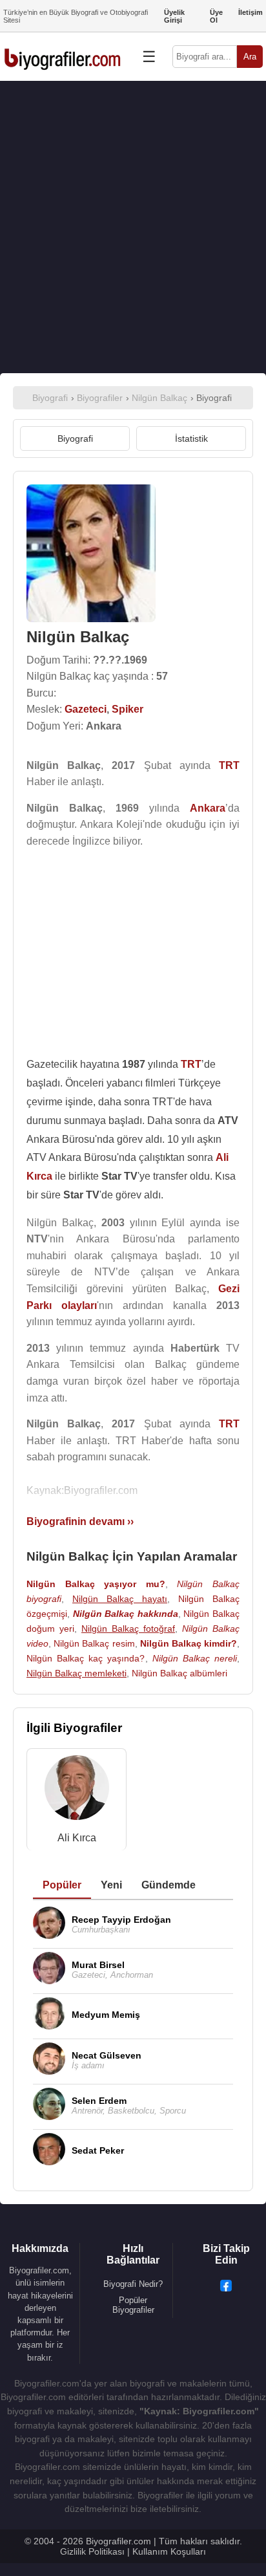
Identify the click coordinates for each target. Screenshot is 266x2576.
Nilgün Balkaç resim (94, 1643)
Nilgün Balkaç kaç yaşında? (86, 1658)
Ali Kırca (77, 1838)
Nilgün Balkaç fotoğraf (128, 1629)
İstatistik (191, 438)
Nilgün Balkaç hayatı (120, 1599)
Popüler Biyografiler (133, 2305)
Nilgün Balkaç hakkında (126, 1614)
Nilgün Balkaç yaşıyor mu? (96, 1584)
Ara (250, 57)
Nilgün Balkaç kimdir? (189, 1643)
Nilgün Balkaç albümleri (179, 1673)
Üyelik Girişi (174, 16)
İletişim (251, 12)
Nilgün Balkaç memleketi (77, 1673)
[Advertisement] (133, 227)
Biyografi (75, 438)
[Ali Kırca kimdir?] (77, 1791)
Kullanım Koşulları (169, 2551)
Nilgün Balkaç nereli (195, 1658)
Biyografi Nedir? (133, 2284)
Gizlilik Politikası (92, 2551)
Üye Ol (216, 16)
